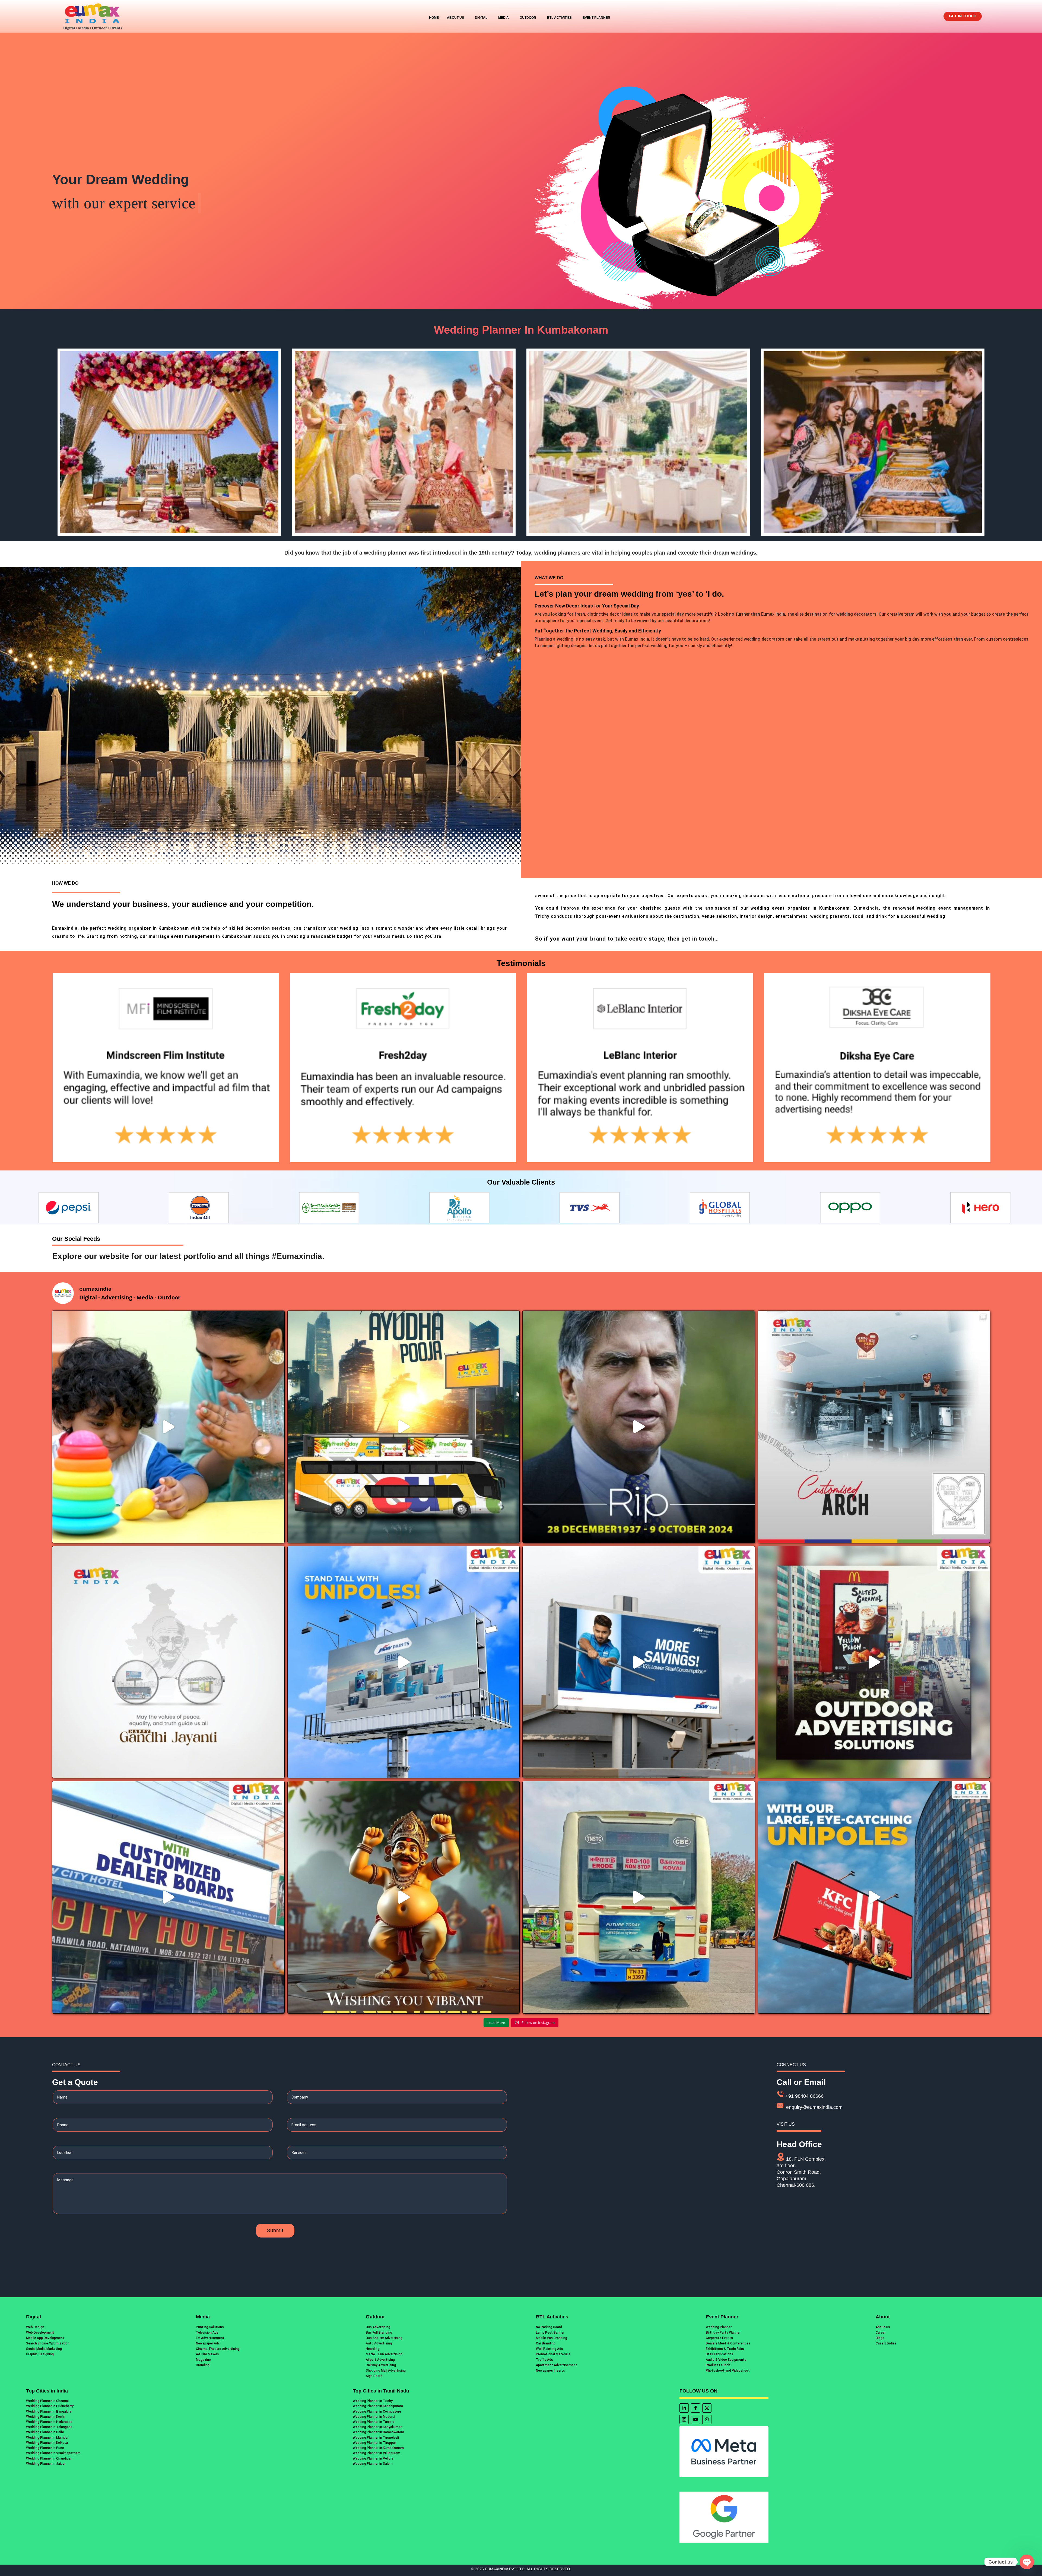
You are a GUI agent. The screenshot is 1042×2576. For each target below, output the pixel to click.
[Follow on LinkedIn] (684, 2408)
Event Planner (596, 18)
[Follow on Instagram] (684, 2419)
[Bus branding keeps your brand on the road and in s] (639, 1897)
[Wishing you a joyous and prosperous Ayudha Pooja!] (404, 1427)
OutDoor (528, 18)
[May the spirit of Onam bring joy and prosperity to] (404, 1897)
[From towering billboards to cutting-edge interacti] (874, 1662)
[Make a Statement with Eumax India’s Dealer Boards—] (168, 1897)
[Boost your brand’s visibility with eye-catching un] (874, 1897)
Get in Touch (963, 16)
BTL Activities (559, 18)
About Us (455, 18)
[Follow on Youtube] (695, 2419)
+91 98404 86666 (804, 2096)
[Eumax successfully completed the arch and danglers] (874, 1427)
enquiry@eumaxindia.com (814, 2107)
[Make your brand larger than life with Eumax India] (639, 1662)
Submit (275, 2230)
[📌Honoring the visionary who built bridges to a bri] (639, 1427)
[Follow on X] (707, 2408)
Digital (481, 18)
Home (434, 18)
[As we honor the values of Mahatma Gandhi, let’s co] (168, 1662)
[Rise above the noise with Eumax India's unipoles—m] (404, 1662)
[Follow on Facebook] (695, 2408)
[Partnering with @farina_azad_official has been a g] (168, 1427)
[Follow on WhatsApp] (707, 2419)
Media (503, 18)
